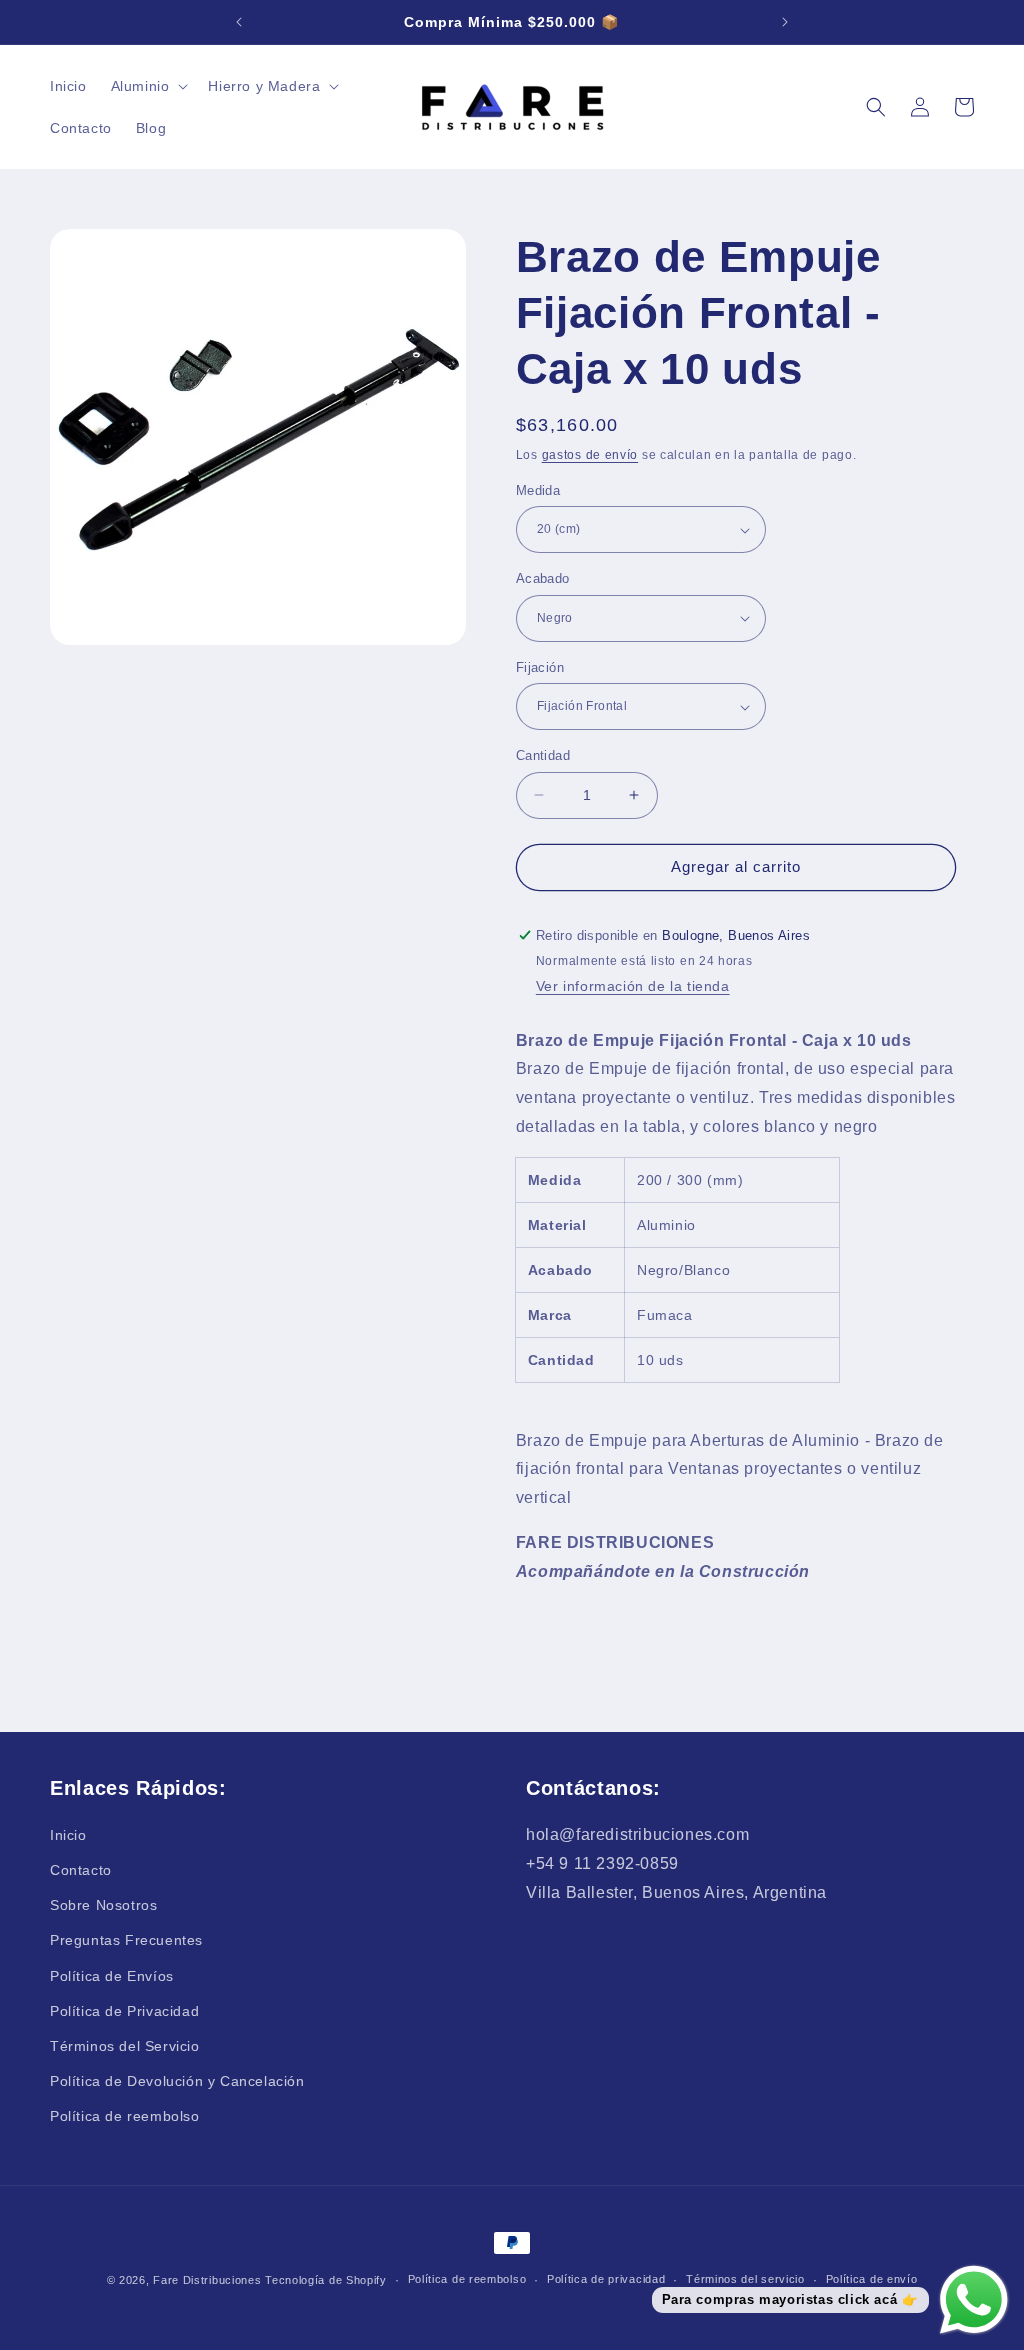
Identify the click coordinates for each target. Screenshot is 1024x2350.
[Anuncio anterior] (239, 22)
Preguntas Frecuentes (126, 1940)
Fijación (540, 667)
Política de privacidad (606, 2279)
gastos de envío (590, 455)
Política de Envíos (112, 1976)
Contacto (81, 1870)
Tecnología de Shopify (326, 2280)
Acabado (543, 578)
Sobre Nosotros (103, 1905)
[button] (148, 86)
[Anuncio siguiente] (785, 22)
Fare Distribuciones (209, 2280)
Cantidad (543, 755)
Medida (538, 490)
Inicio (68, 1835)
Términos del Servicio (125, 2046)
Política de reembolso (125, 2116)
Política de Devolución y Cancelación (177, 2081)
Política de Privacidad (124, 2011)
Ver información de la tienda (633, 986)
